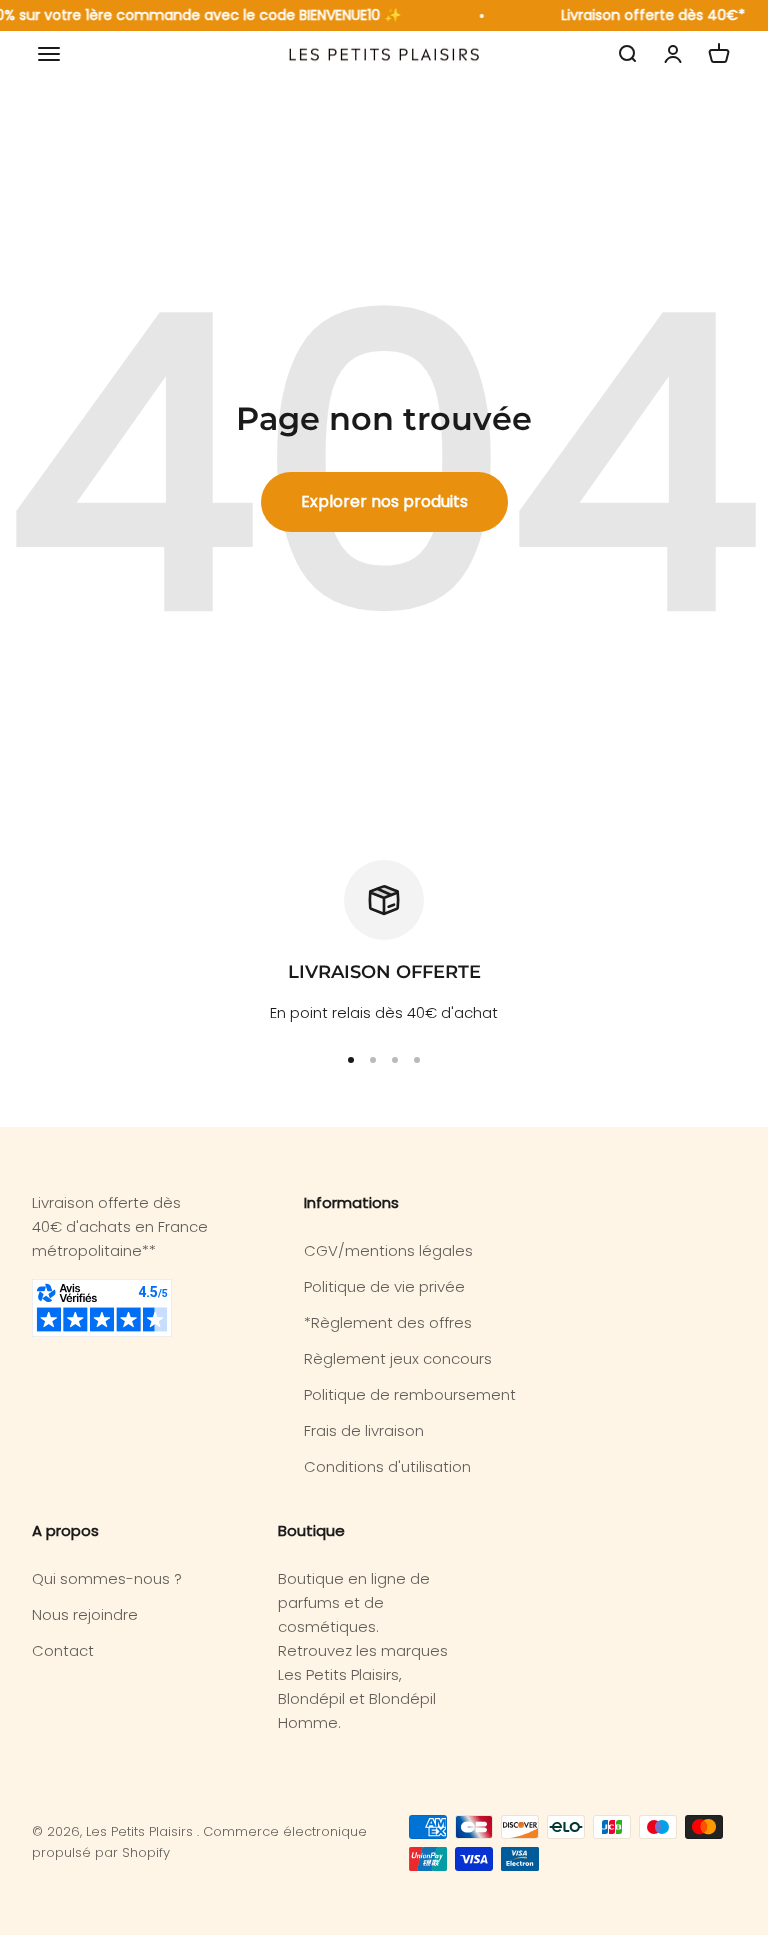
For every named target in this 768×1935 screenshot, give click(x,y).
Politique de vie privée (384, 1286)
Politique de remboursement (410, 1394)
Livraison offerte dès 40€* (649, 15)
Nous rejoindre (85, 1614)
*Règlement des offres (388, 1322)
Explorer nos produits (384, 501)
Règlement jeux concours (398, 1358)
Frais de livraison (364, 1430)
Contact (63, 1650)
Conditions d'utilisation (387, 1466)
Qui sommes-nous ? (107, 1578)
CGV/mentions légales (388, 1250)
